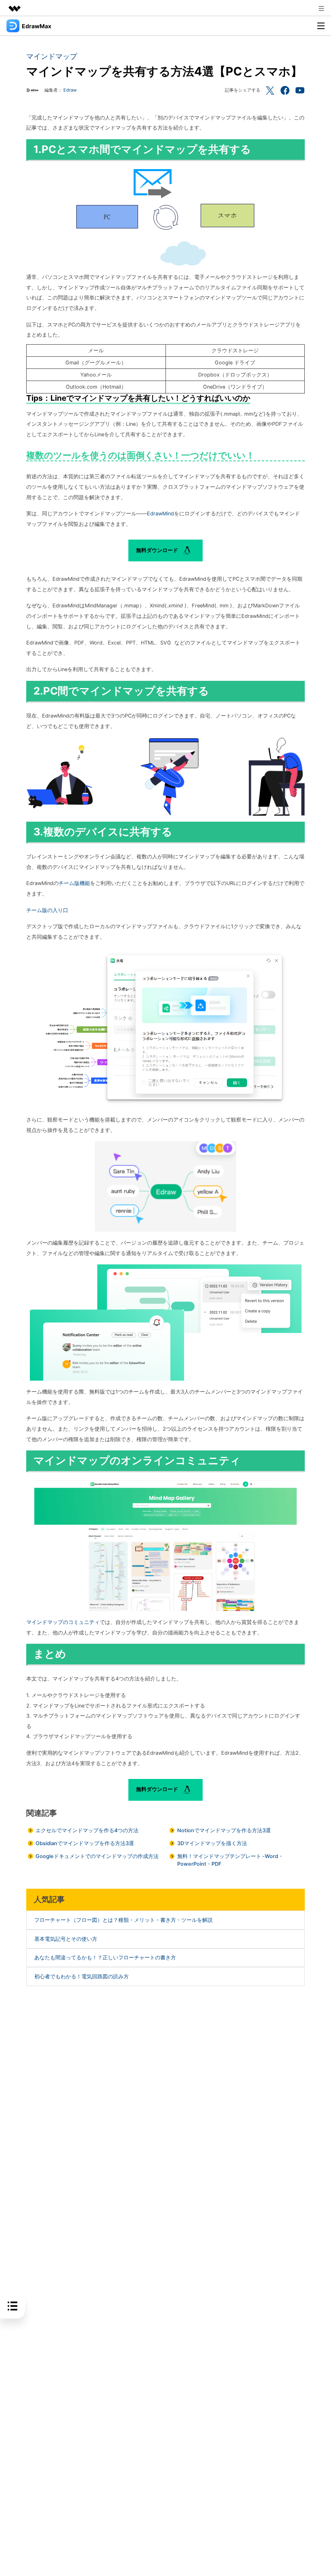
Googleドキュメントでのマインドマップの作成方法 (97, 1856)
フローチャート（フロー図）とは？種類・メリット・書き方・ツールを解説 (124, 1920)
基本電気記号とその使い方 (66, 1939)
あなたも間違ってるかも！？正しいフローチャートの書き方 (105, 1958)
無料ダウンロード (158, 550)
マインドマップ (52, 56)
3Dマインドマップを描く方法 (212, 1843)
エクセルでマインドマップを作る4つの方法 (87, 1830)
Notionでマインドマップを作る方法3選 (224, 1830)
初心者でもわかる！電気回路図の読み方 (82, 1976)
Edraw (70, 90)
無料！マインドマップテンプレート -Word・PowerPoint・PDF (230, 1860)
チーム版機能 (74, 883)
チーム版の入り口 (47, 910)
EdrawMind (160, 514)
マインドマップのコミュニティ (63, 1622)
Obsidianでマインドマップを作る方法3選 (85, 1843)
